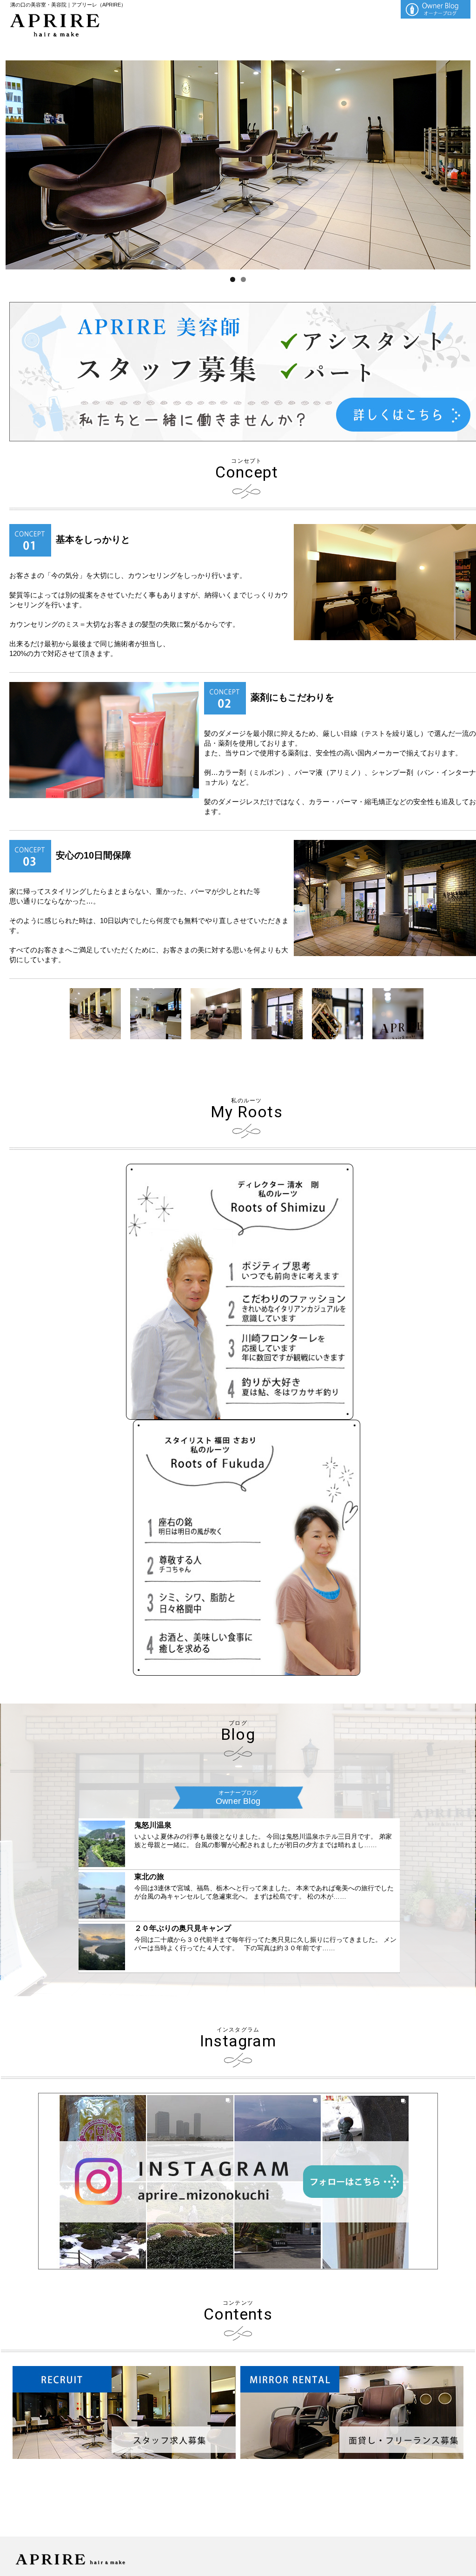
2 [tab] (243, 279)
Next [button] (459, 163)
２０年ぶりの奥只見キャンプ (183, 1928)
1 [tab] (233, 279)
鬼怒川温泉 (153, 1825)
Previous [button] (17, 163)
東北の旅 (149, 1877)
